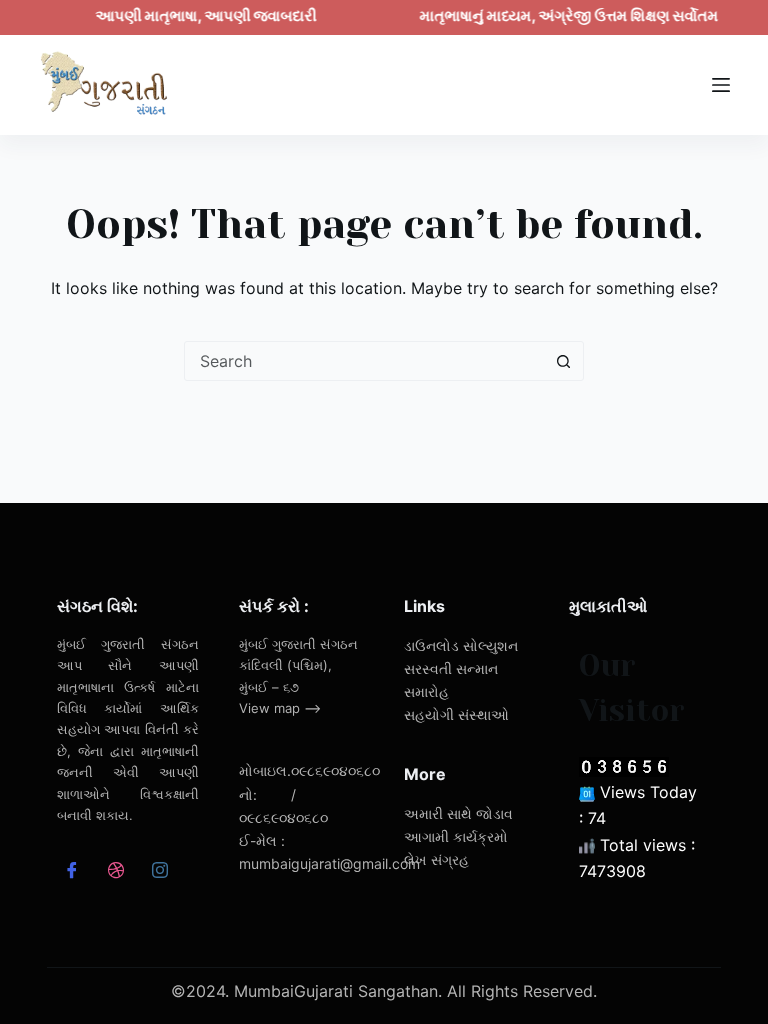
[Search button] (563, 361)
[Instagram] (159, 872)
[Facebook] (71, 872)
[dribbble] (115, 872)
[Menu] (721, 85)
